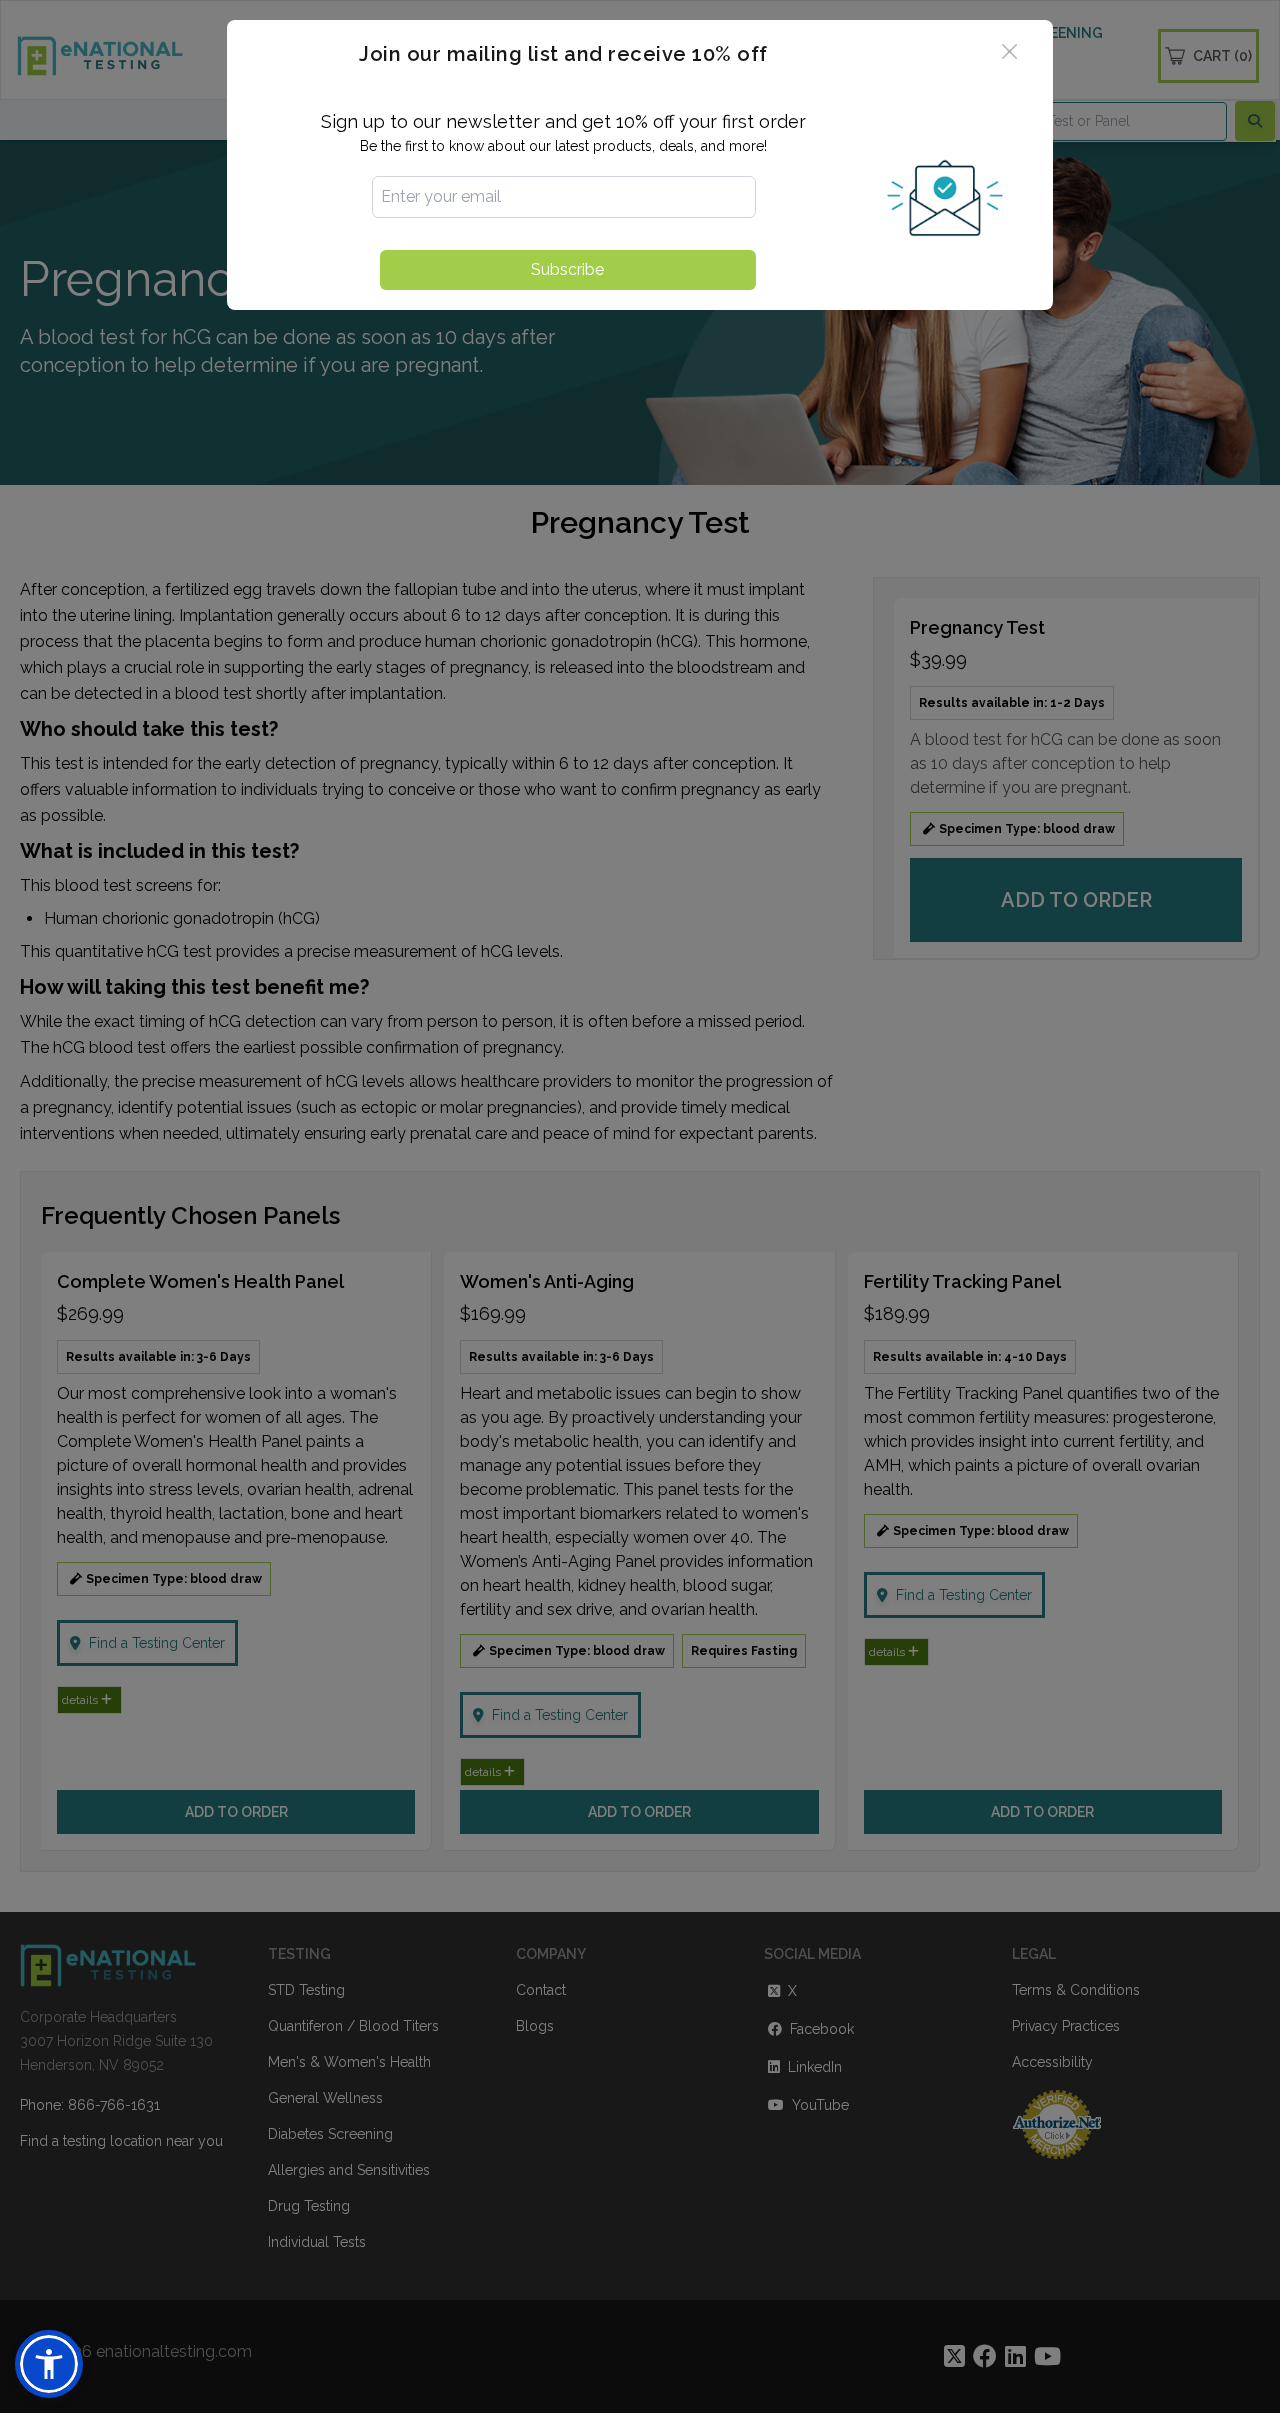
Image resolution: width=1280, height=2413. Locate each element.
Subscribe (567, 269)
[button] (49, 2364)
